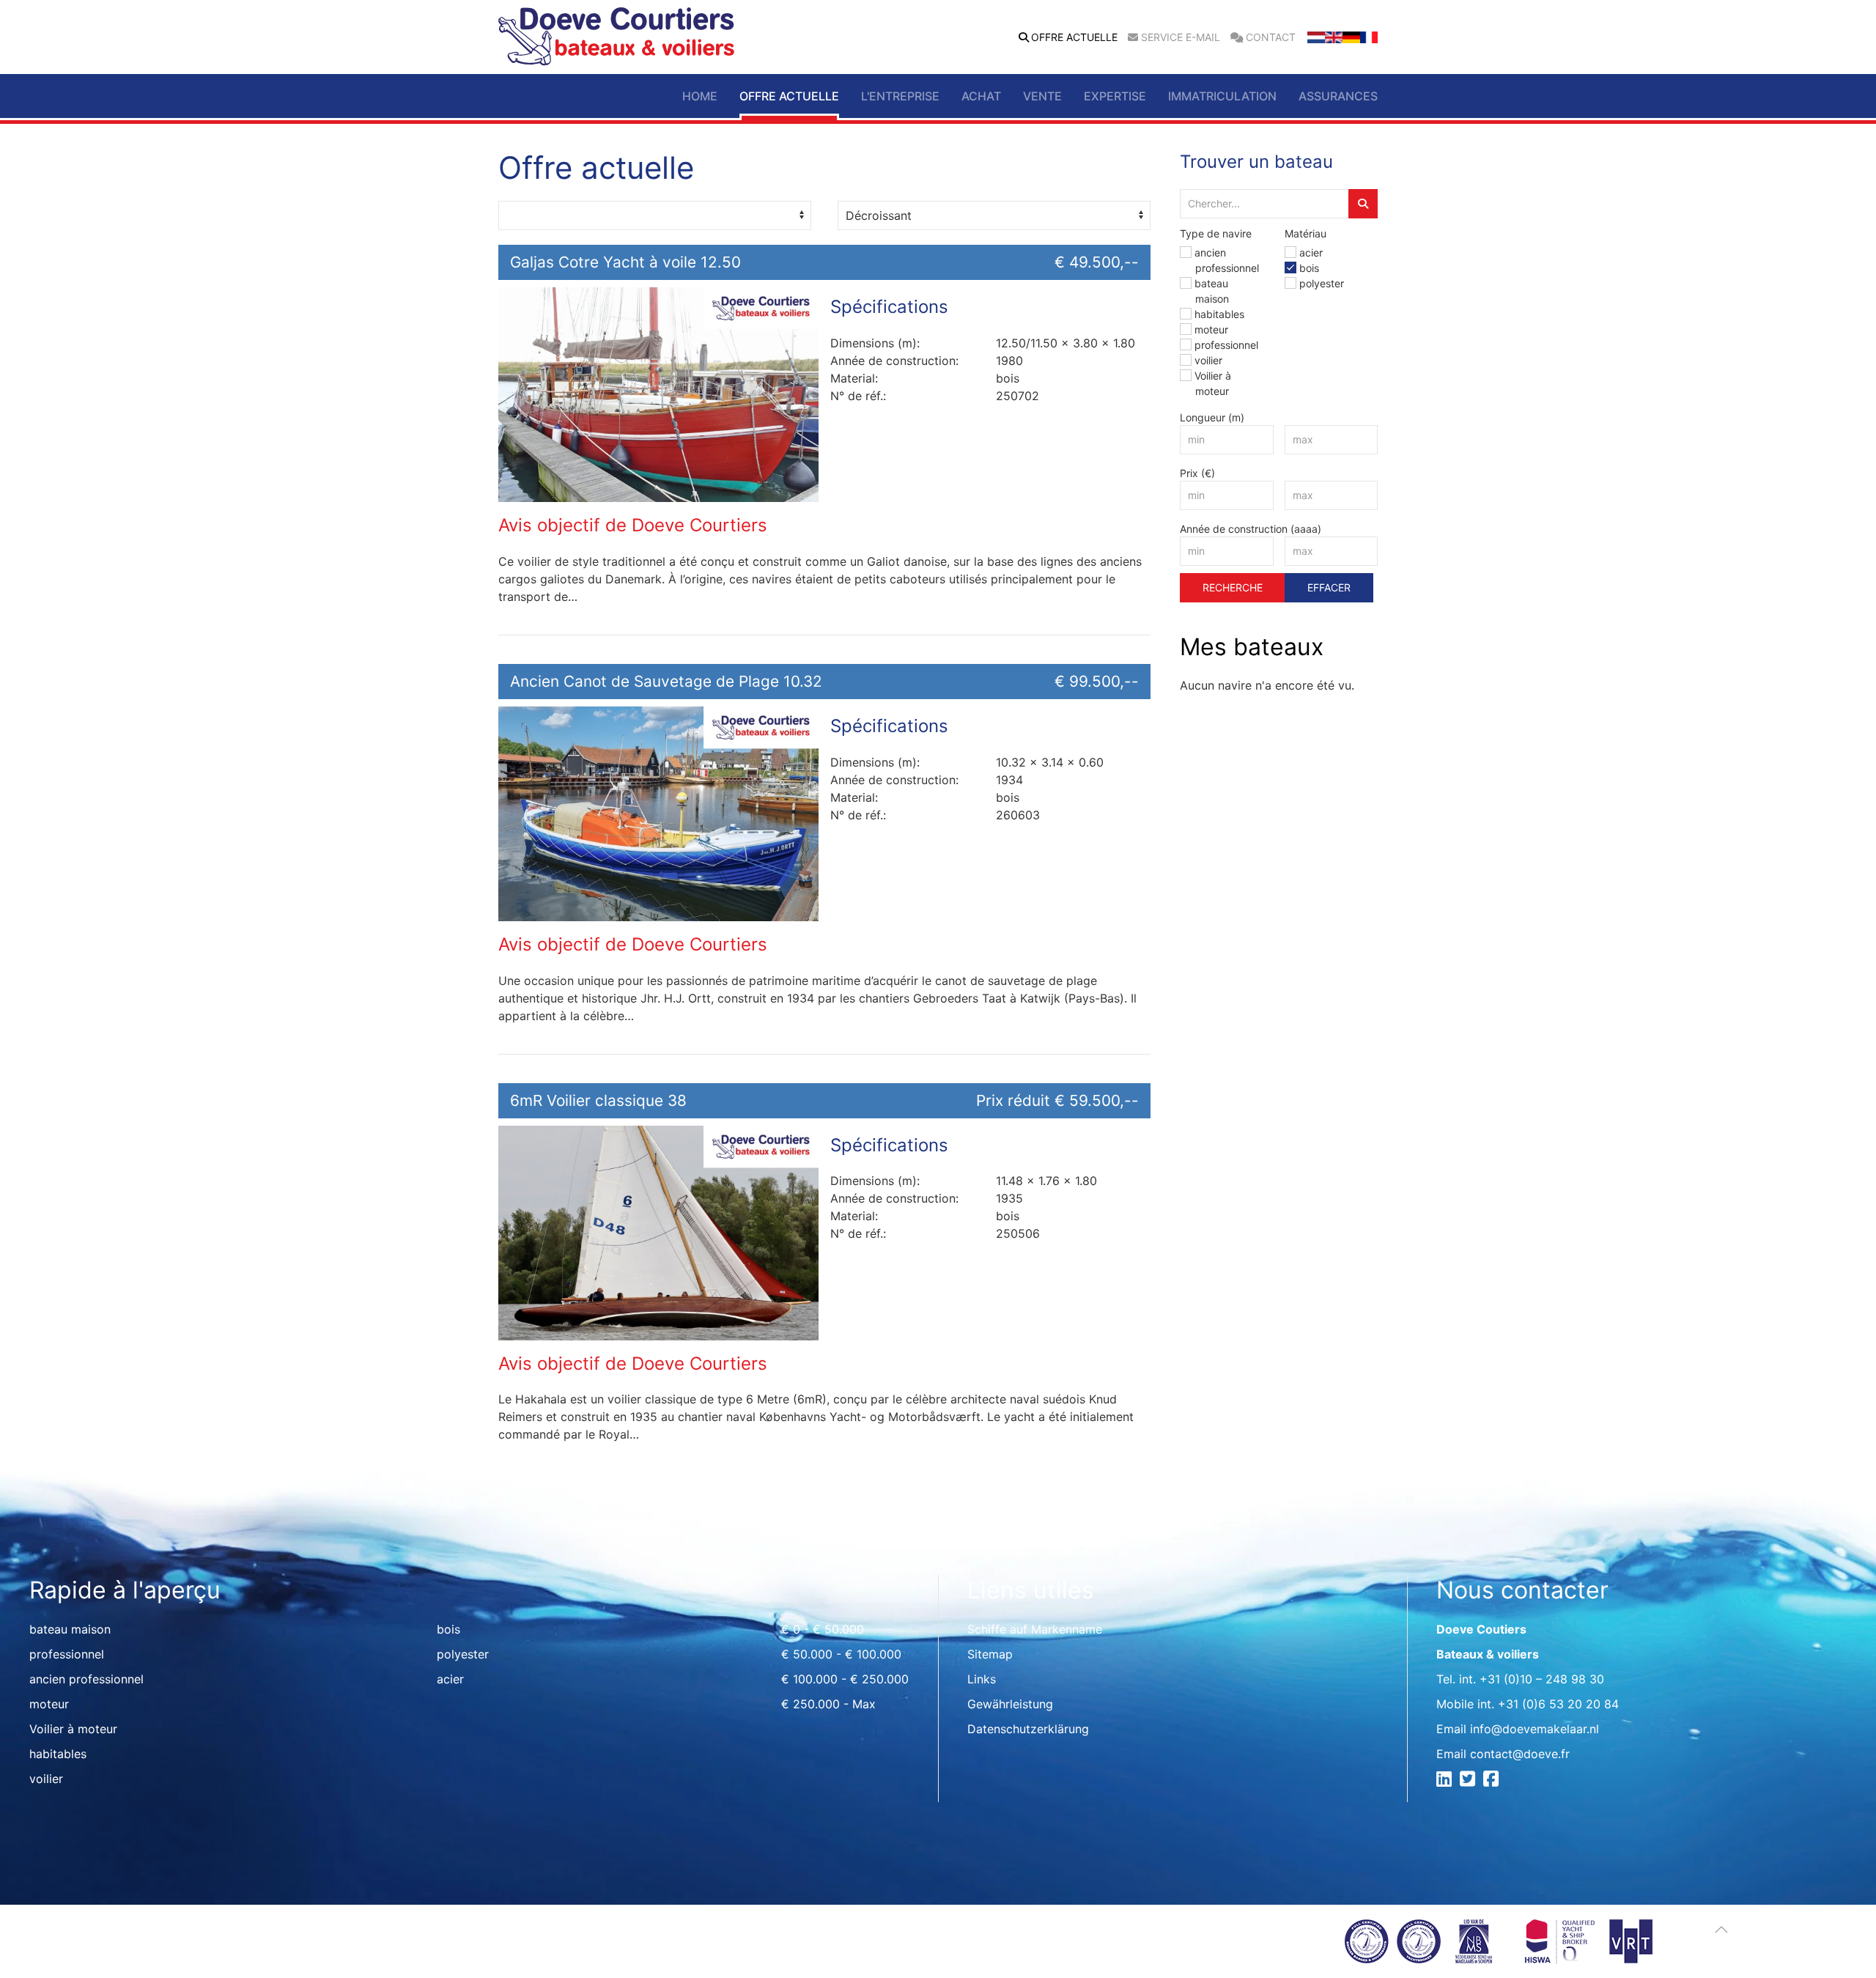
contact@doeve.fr (1520, 1754)
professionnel (1226, 345)
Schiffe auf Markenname (1035, 1629)
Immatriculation (1222, 96)
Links (982, 1679)
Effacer (1329, 587)
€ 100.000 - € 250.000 (845, 1679)
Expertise (1115, 96)
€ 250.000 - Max (828, 1704)
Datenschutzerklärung (1028, 1729)
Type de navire (1216, 233)
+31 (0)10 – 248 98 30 (1542, 1679)
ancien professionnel (86, 1679)
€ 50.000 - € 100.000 (841, 1654)
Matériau (1306, 233)
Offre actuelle (1074, 37)
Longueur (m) (1212, 417)
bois (1309, 268)
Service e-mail (1181, 37)
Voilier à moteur (73, 1729)
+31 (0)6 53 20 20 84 (1558, 1704)
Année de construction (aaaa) (1251, 529)
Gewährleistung (1010, 1704)
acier (1311, 252)
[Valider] (1363, 204)
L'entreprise (900, 96)
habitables (1219, 314)
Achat (981, 96)
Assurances (1338, 96)
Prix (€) (1197, 473)
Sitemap (990, 1654)
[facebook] (1493, 1781)
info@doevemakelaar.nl (1535, 1729)
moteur (1211, 329)
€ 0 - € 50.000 (823, 1629)
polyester (1322, 283)
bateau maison (70, 1629)
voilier (1208, 360)
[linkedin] (1446, 1781)
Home (700, 96)
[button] (1721, 1930)
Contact (1271, 37)
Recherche (1233, 587)
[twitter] (1470, 1781)
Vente (1042, 96)
